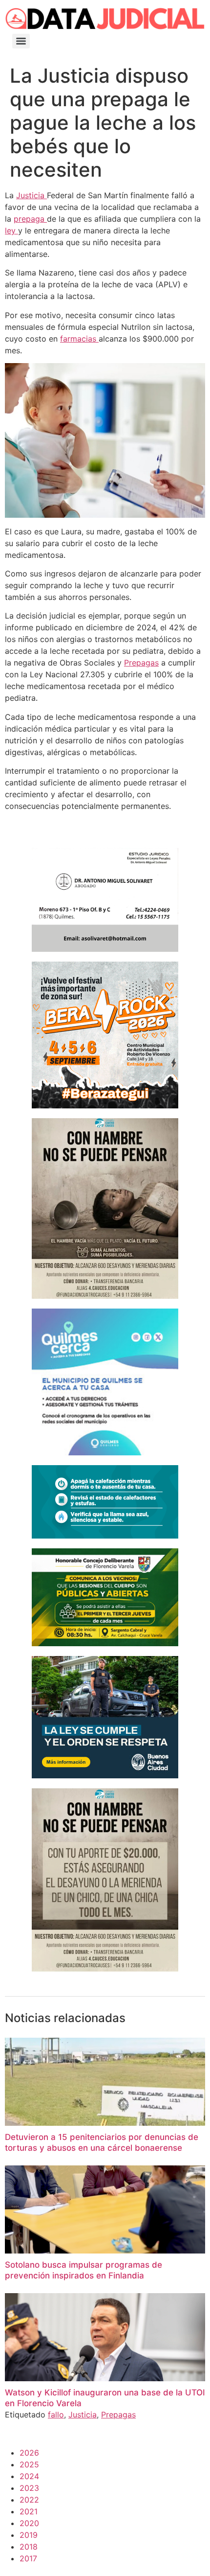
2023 (29, 2488)
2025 (29, 2464)
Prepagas (141, 663)
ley (11, 230)
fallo (56, 2415)
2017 (28, 2558)
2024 (29, 2476)
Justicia (31, 195)
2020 (29, 2523)
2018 (29, 2547)
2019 (29, 2535)
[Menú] (21, 41)
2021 (29, 2511)
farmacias (79, 339)
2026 (29, 2453)
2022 (29, 2500)
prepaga (30, 219)
